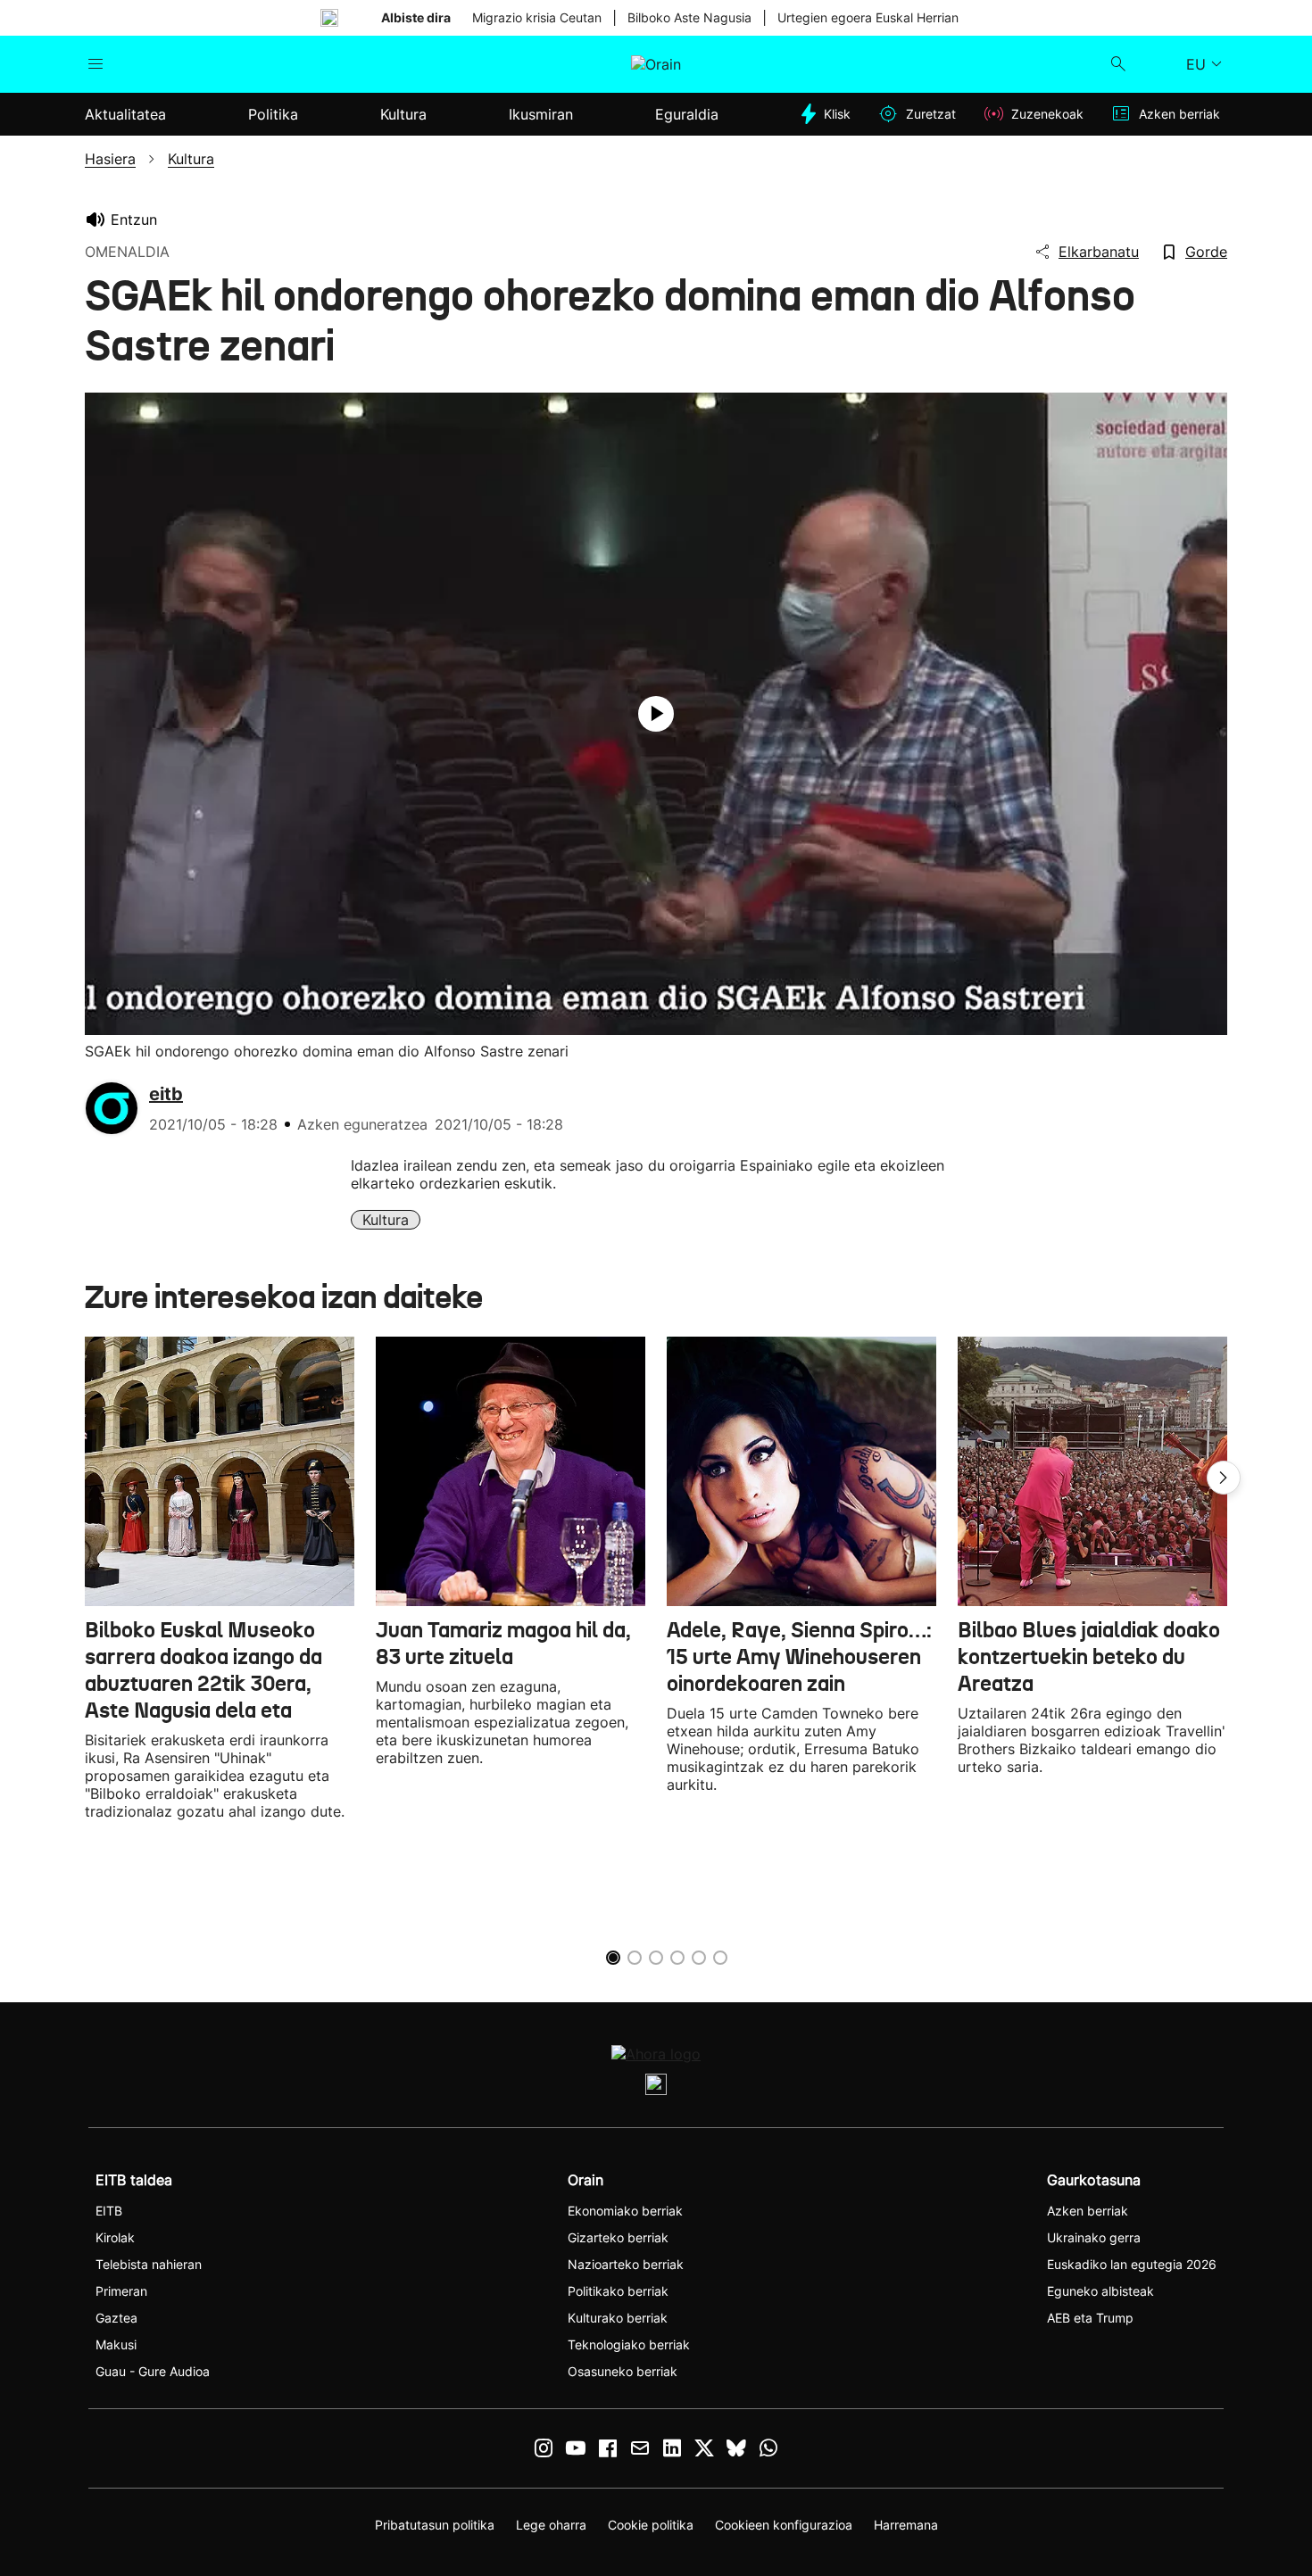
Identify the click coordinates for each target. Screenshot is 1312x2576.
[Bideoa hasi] (656, 714)
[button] (1224, 1478)
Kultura (386, 1220)
